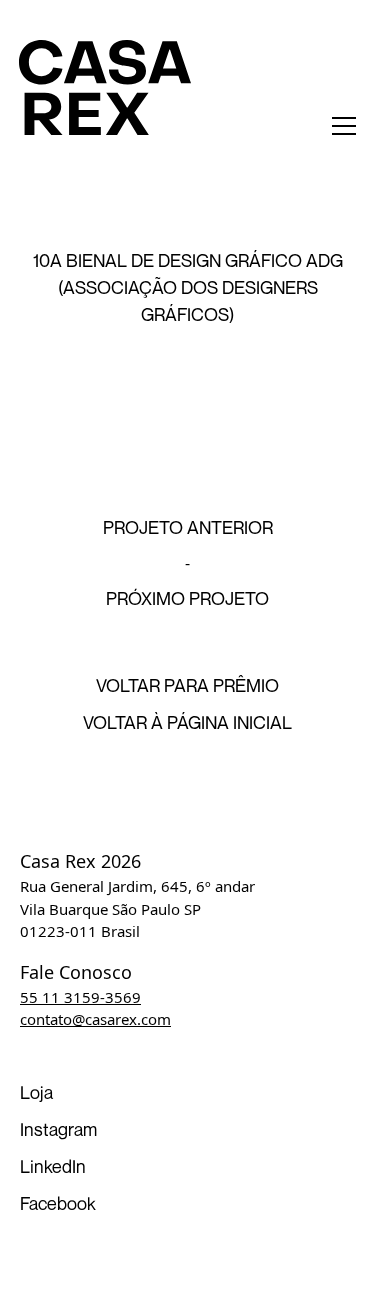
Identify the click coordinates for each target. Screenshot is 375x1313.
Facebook (58, 1203)
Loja (36, 1092)
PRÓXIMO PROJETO (187, 598)
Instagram (58, 1129)
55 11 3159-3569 (80, 997)
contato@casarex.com (95, 1019)
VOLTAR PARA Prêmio (187, 685)
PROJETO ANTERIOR (188, 527)
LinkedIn (53, 1166)
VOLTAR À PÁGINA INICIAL (187, 722)
